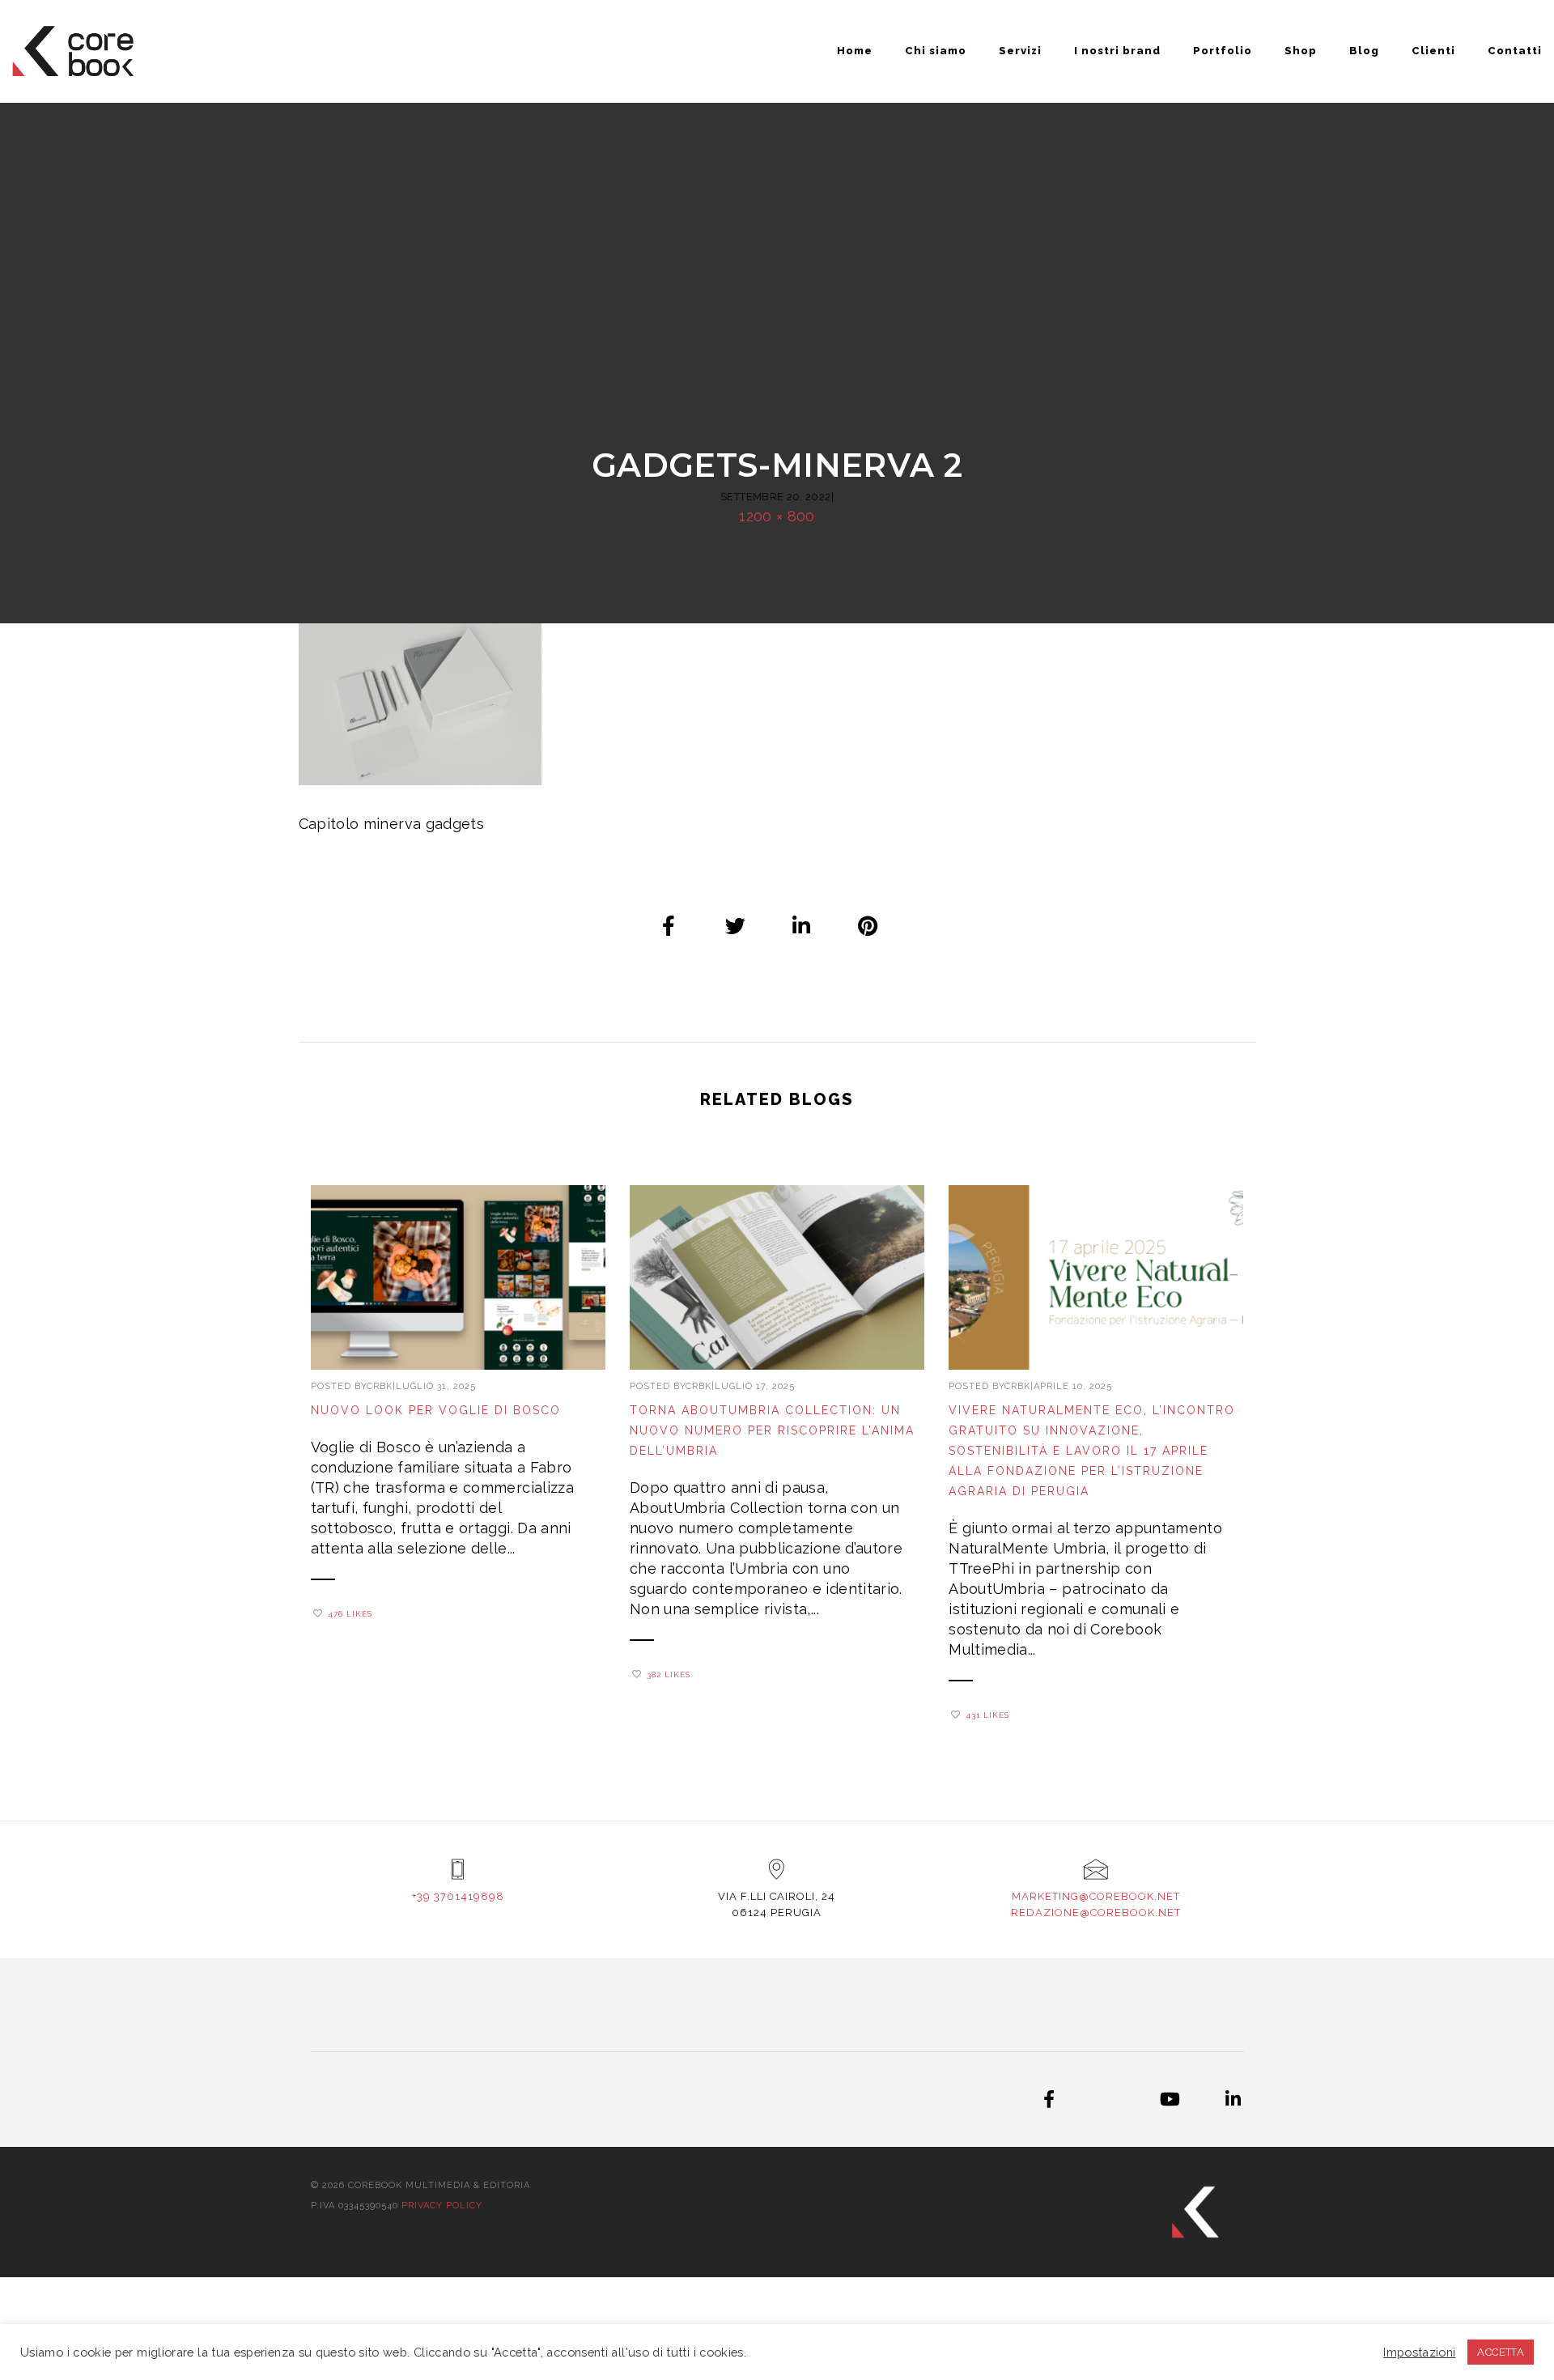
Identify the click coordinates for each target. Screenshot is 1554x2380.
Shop (1301, 51)
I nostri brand (1117, 51)
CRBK (380, 1386)
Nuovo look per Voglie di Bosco (436, 1410)
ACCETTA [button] (1501, 2352)
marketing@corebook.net (1096, 1896)
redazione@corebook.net (1096, 1912)
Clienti (1433, 51)
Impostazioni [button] (1419, 2352)
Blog (1364, 51)
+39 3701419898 (458, 1896)
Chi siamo (936, 51)
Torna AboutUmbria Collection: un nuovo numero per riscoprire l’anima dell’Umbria (772, 1430)
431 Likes (987, 1715)
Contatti (1515, 51)
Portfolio (1223, 51)
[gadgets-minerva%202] (669, 925)
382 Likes (669, 1674)
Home (855, 51)
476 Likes (350, 1614)
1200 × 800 (777, 516)
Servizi (1020, 51)
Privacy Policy (442, 2206)
